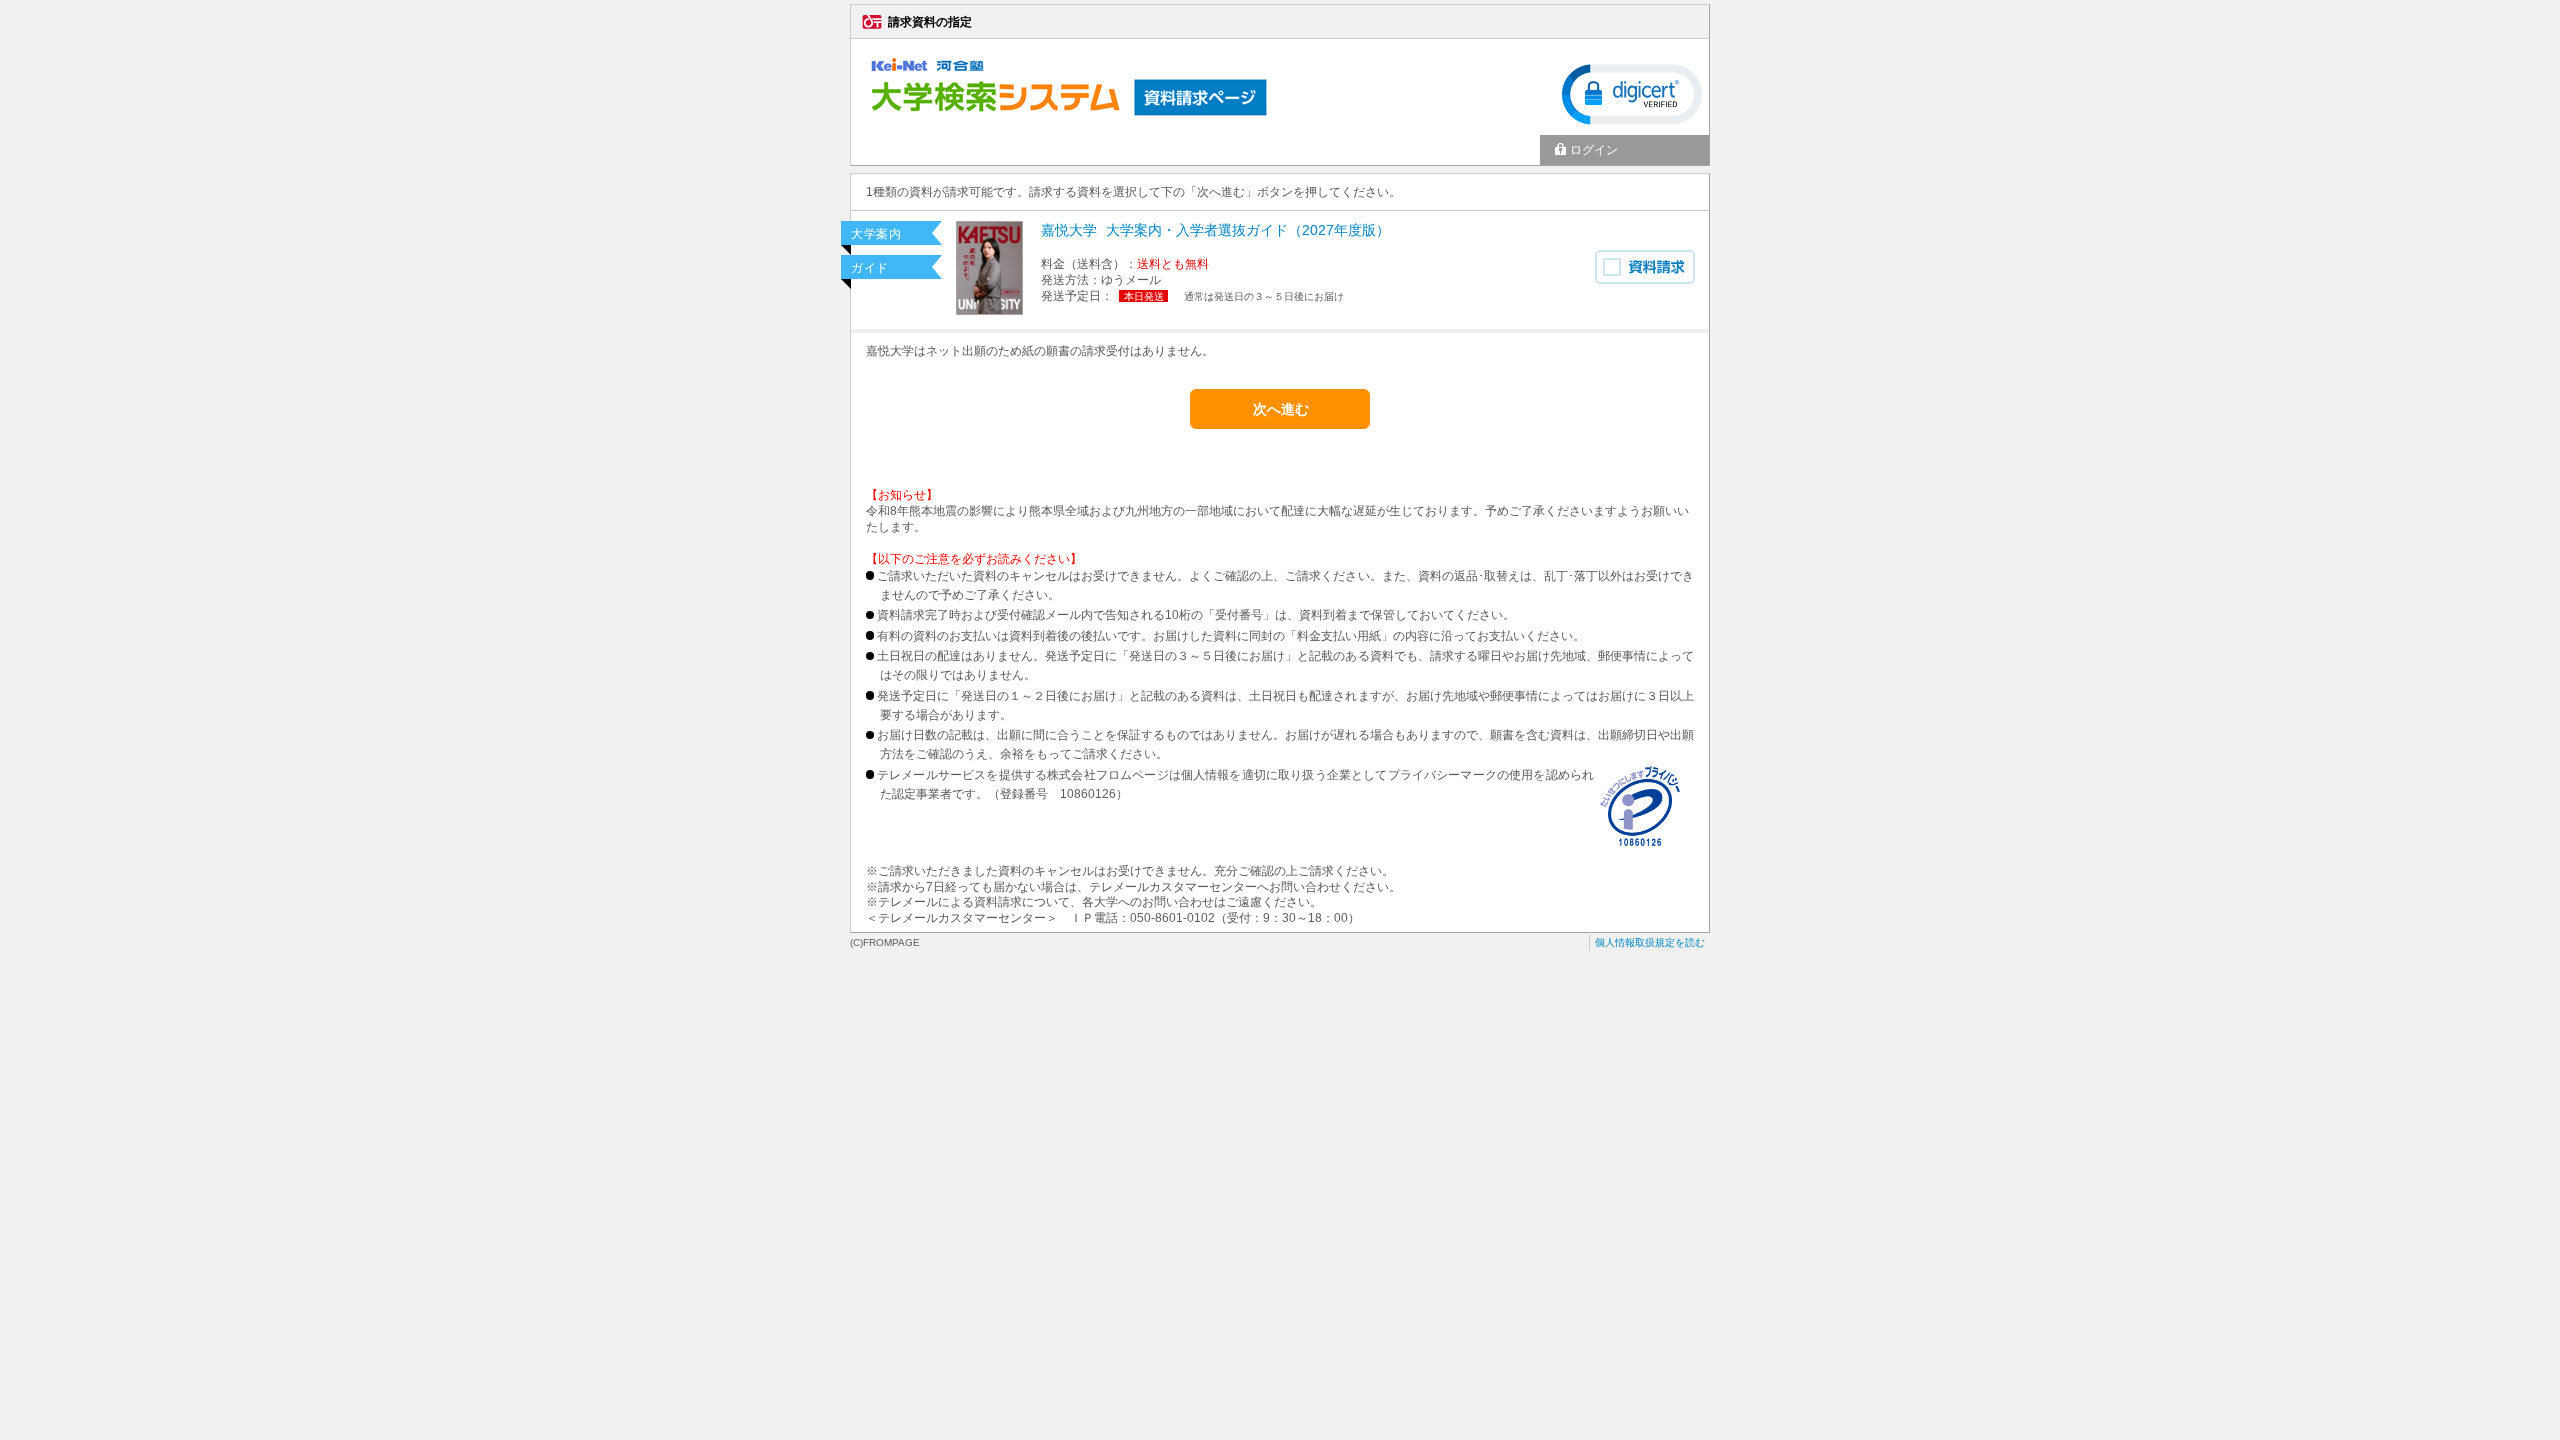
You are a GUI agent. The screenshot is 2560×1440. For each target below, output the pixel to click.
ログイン (1594, 150)
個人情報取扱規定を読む (1650, 942)
